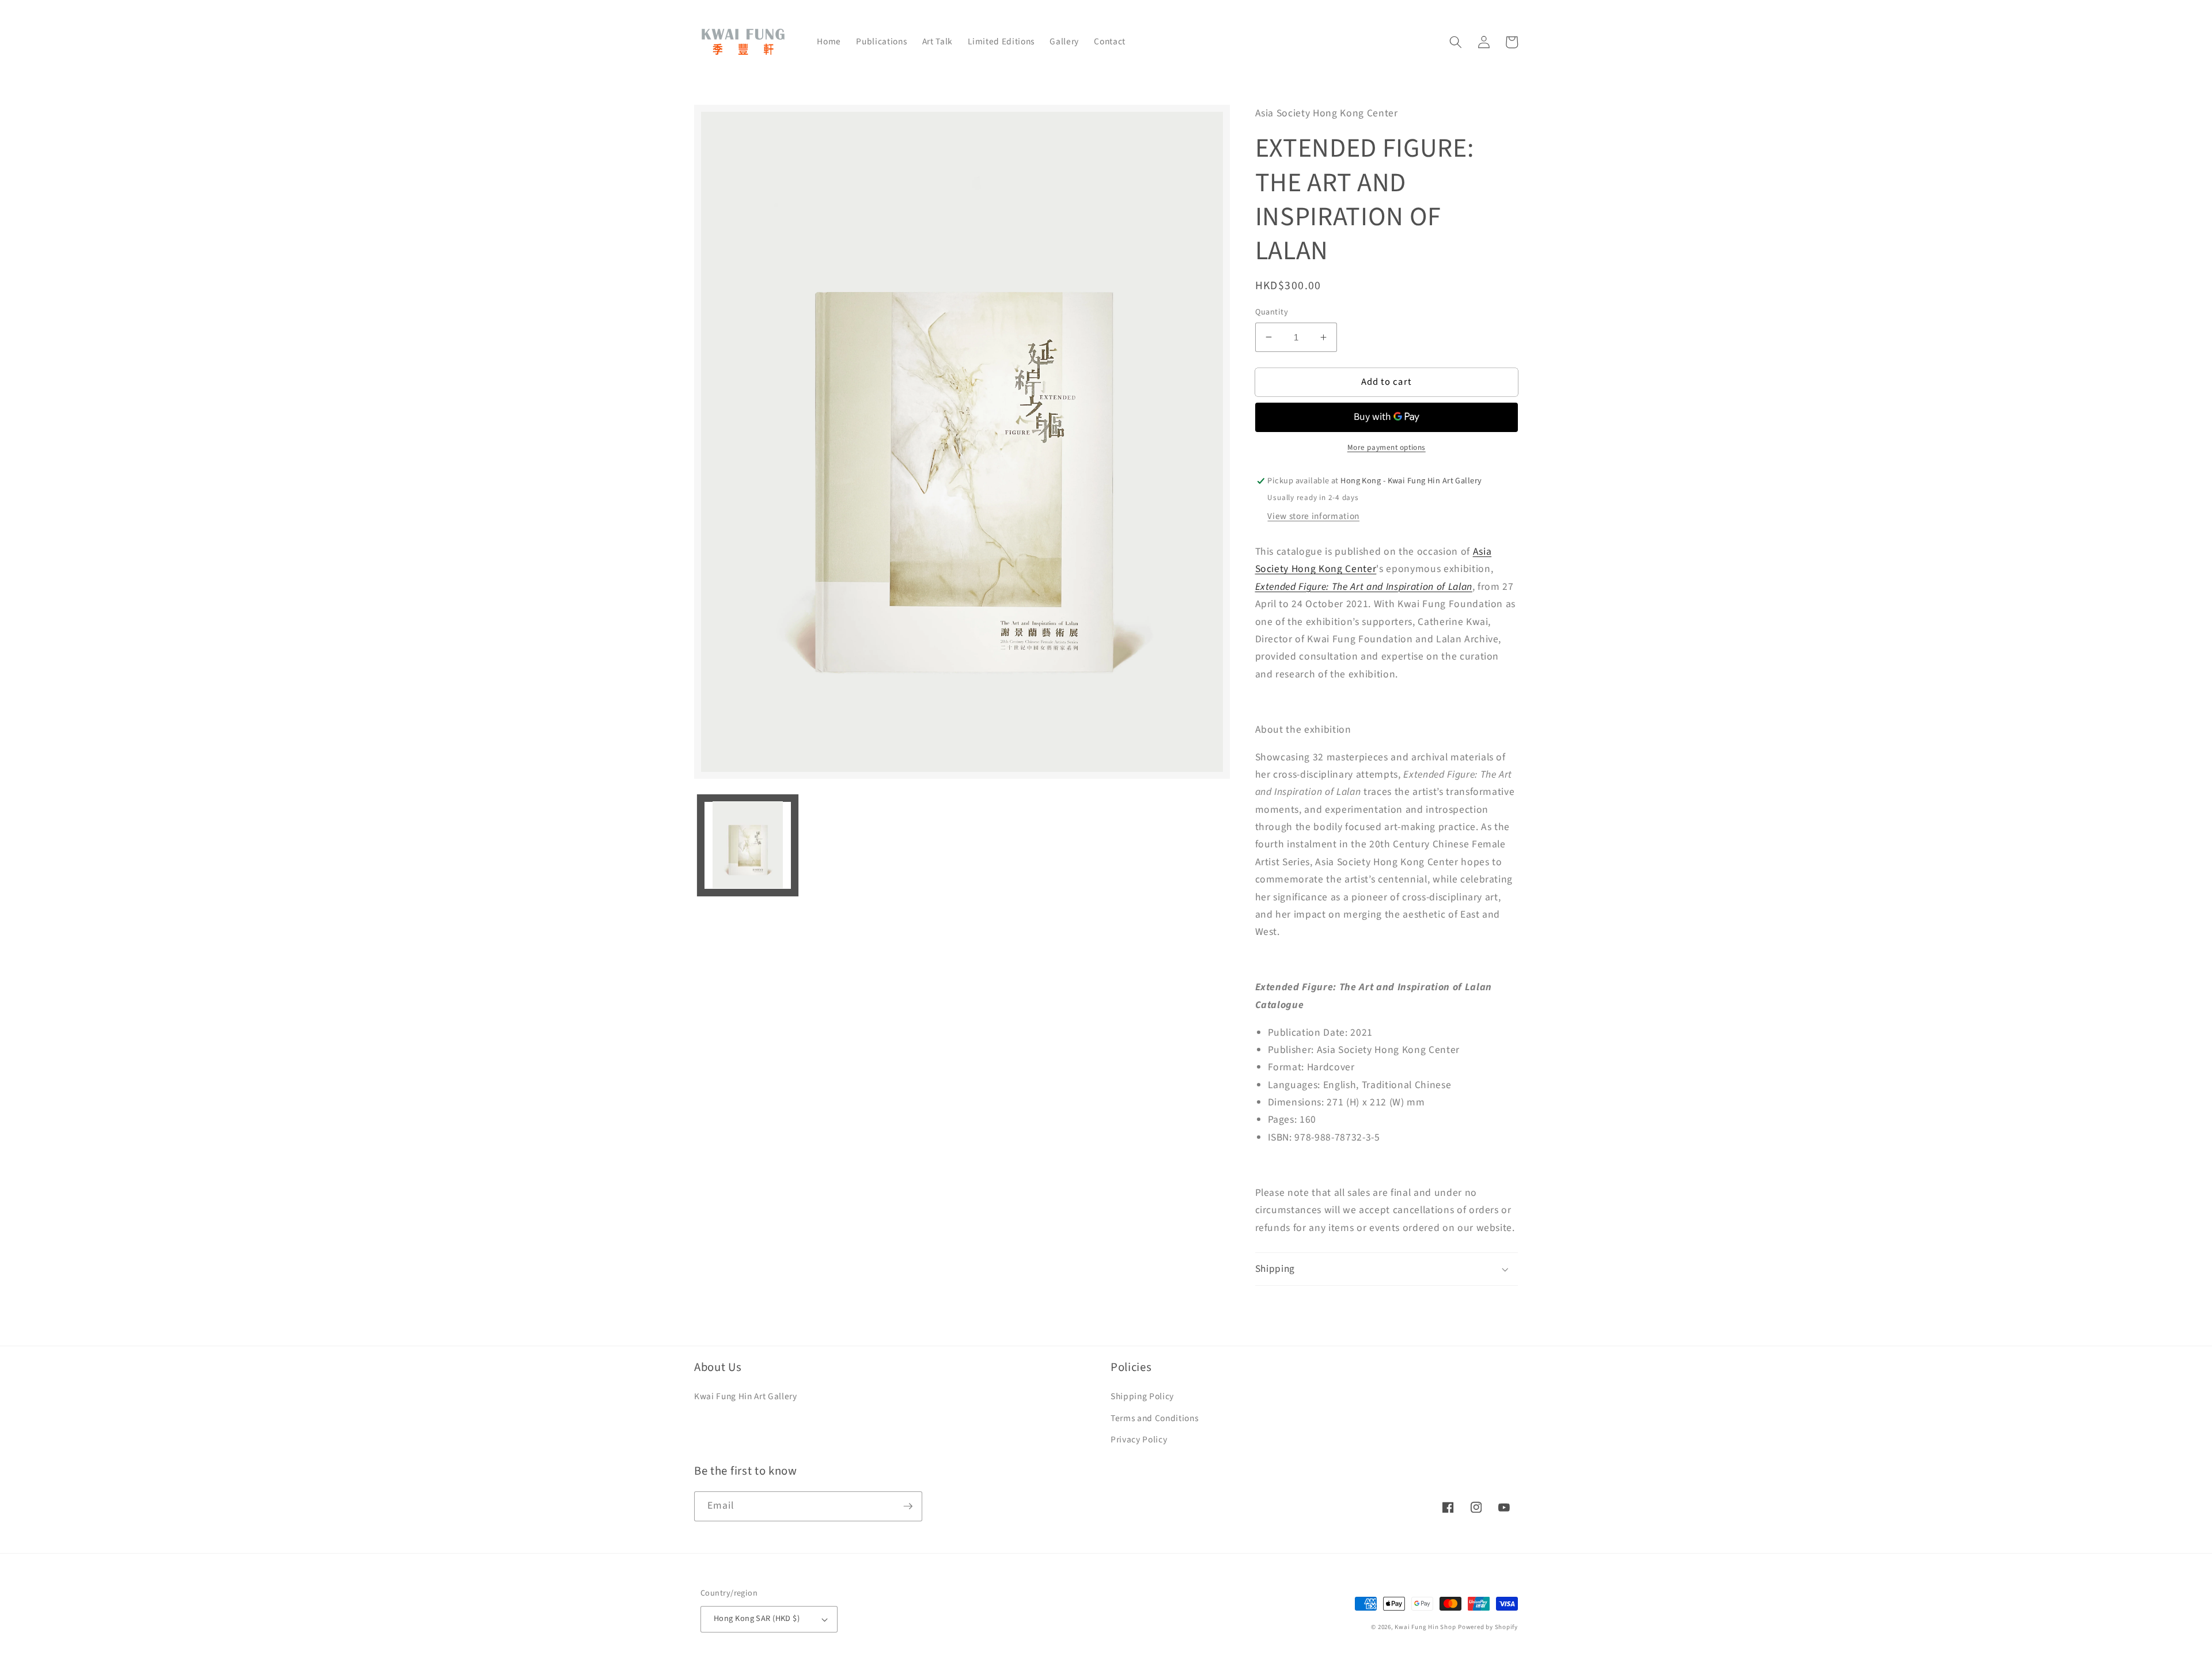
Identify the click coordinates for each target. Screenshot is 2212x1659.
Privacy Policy (1139, 1440)
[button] (1456, 42)
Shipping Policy (1142, 1396)
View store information (1313, 516)
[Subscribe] (908, 1506)
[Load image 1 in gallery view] (748, 845)
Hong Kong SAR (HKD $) (757, 1618)
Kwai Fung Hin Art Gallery (746, 1396)
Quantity (1272, 312)
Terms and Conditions (1154, 1418)
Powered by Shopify (1488, 1627)
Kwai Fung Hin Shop (1425, 1627)
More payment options (1387, 447)
